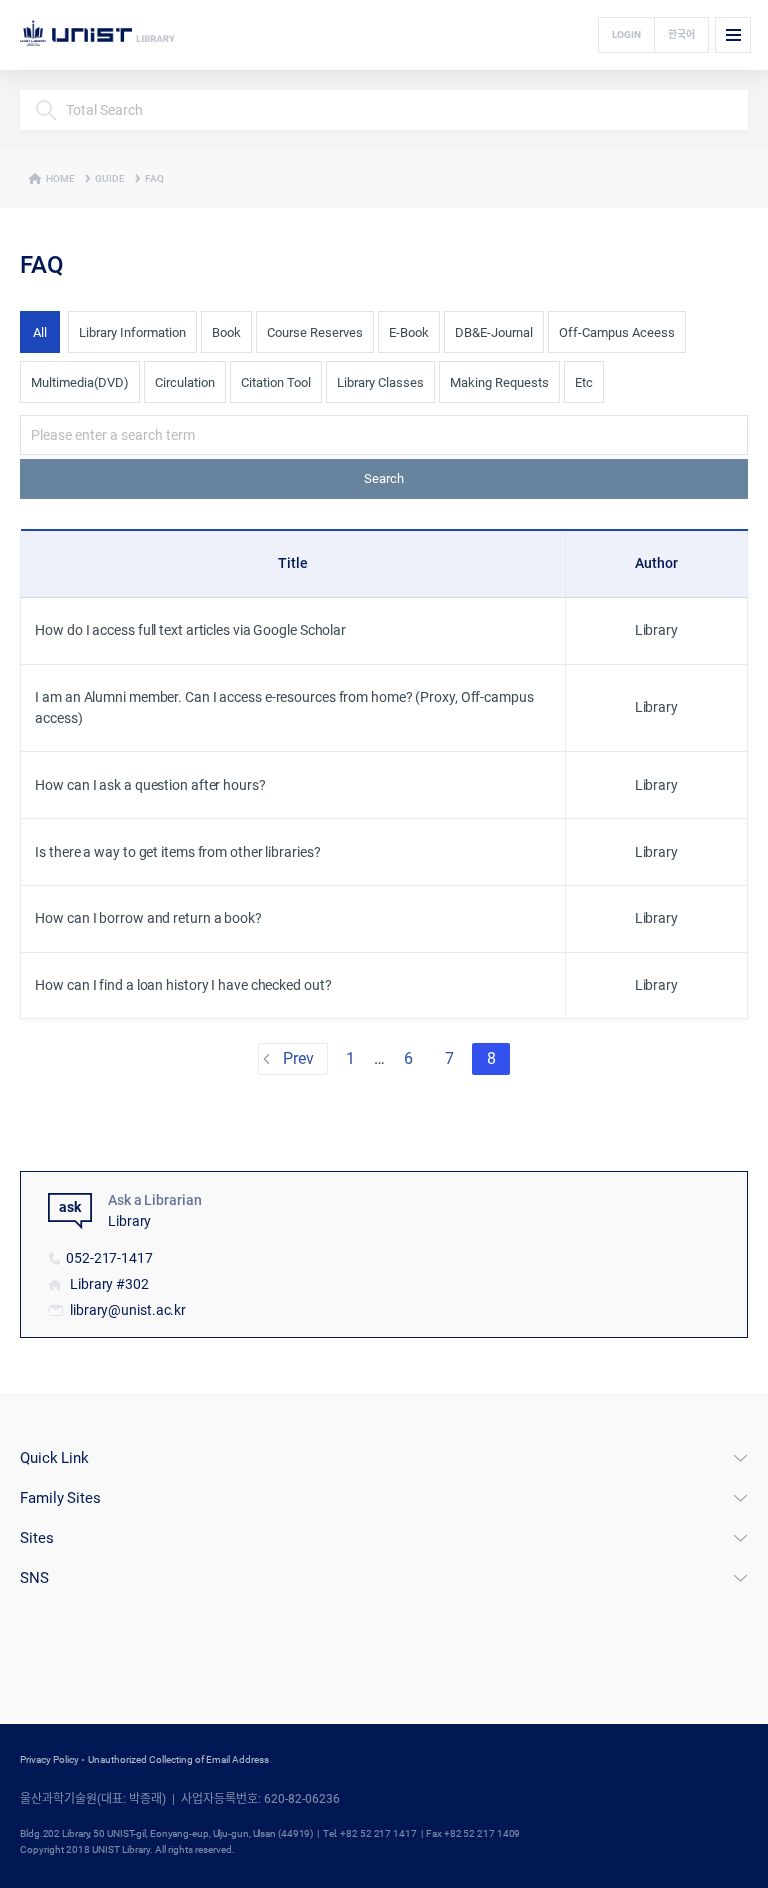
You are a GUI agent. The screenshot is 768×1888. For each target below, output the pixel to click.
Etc (584, 382)
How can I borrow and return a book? (148, 918)
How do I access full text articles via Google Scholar (190, 630)
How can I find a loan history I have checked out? (183, 985)
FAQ (154, 178)
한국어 (681, 34)
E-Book (409, 332)
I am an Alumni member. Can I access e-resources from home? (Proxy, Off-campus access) (284, 707)
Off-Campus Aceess (617, 332)
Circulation (185, 382)
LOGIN (626, 34)
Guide (110, 178)
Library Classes (380, 382)
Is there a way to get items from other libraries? (177, 852)
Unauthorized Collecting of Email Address (178, 1759)
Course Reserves (315, 332)
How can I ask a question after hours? (150, 785)
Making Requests (499, 382)
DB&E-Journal (494, 332)
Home (60, 178)
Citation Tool (276, 382)
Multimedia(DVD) (80, 382)
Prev (298, 1058)
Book (226, 332)
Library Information (132, 332)
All (40, 332)
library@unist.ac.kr (128, 1310)
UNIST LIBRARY (117, 35)
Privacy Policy (49, 1759)
